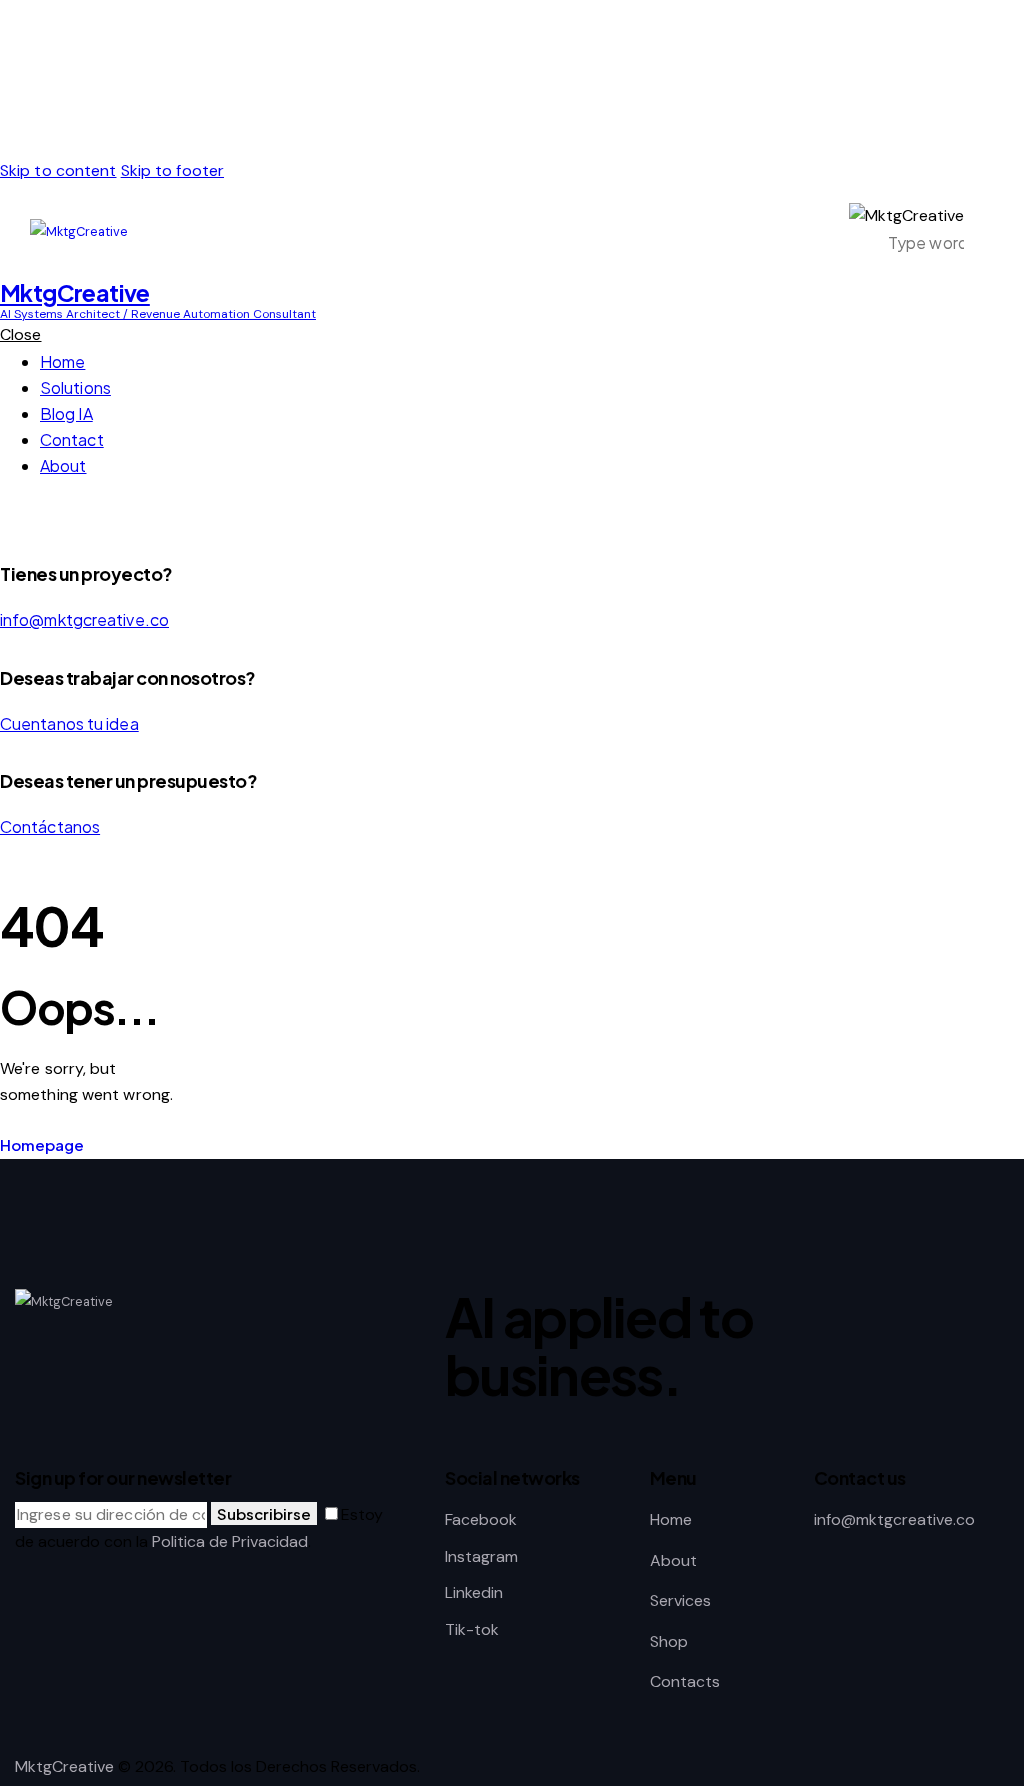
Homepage (42, 1144)
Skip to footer (172, 170)
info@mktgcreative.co (84, 619)
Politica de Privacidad (230, 1541)
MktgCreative (64, 1766)
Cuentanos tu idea (69, 723)
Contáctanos (50, 826)
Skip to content (58, 170)
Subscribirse (264, 1513)
